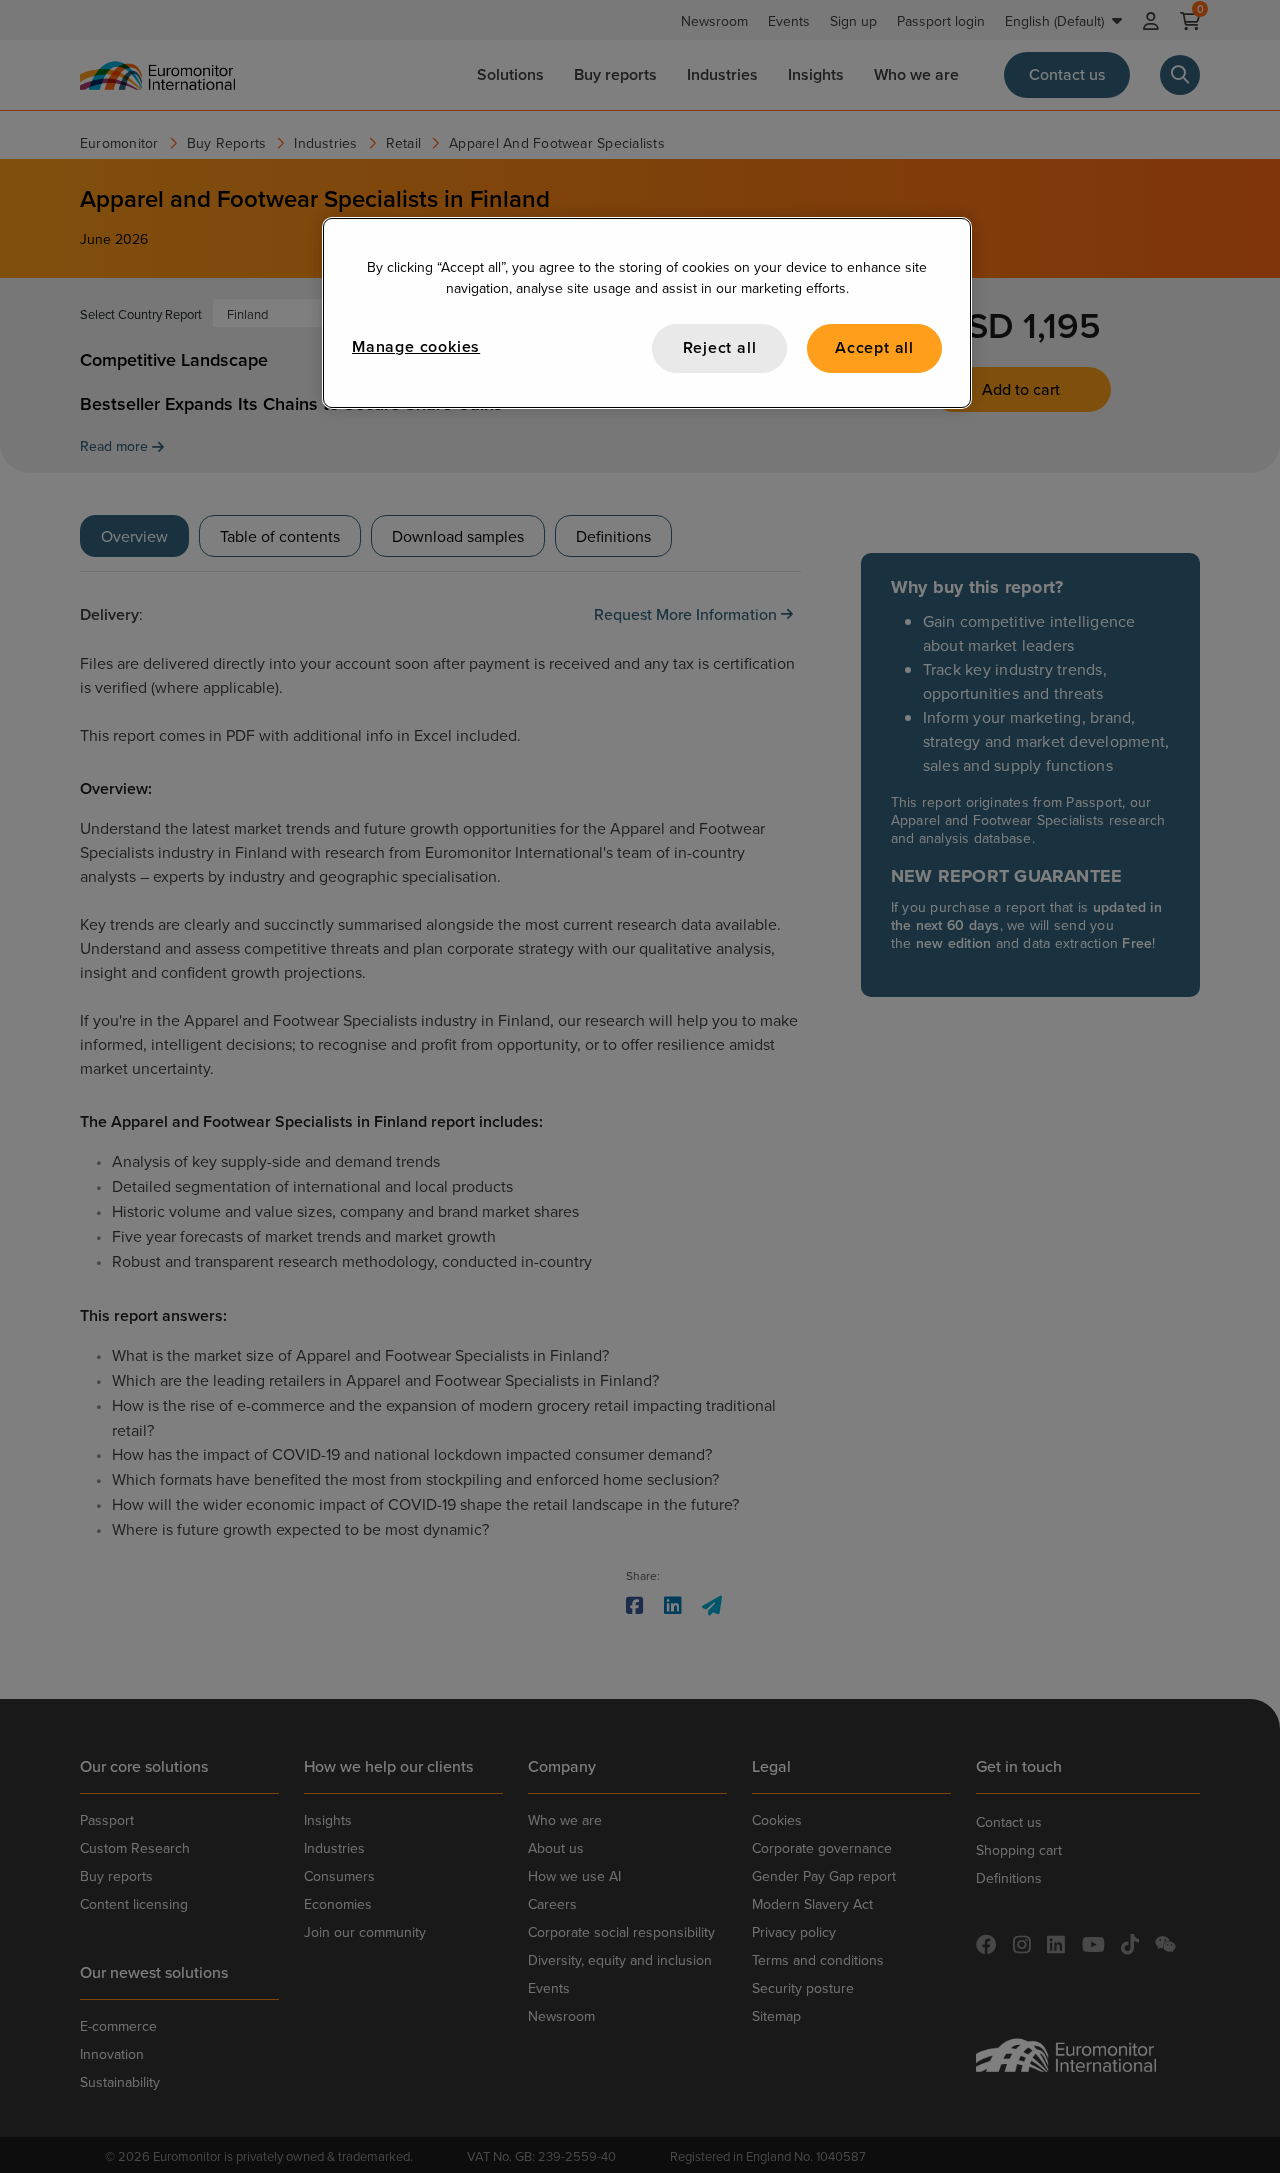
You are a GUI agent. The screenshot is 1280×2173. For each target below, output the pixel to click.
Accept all (874, 347)
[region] (647, 312)
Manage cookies (416, 346)
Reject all (720, 347)
